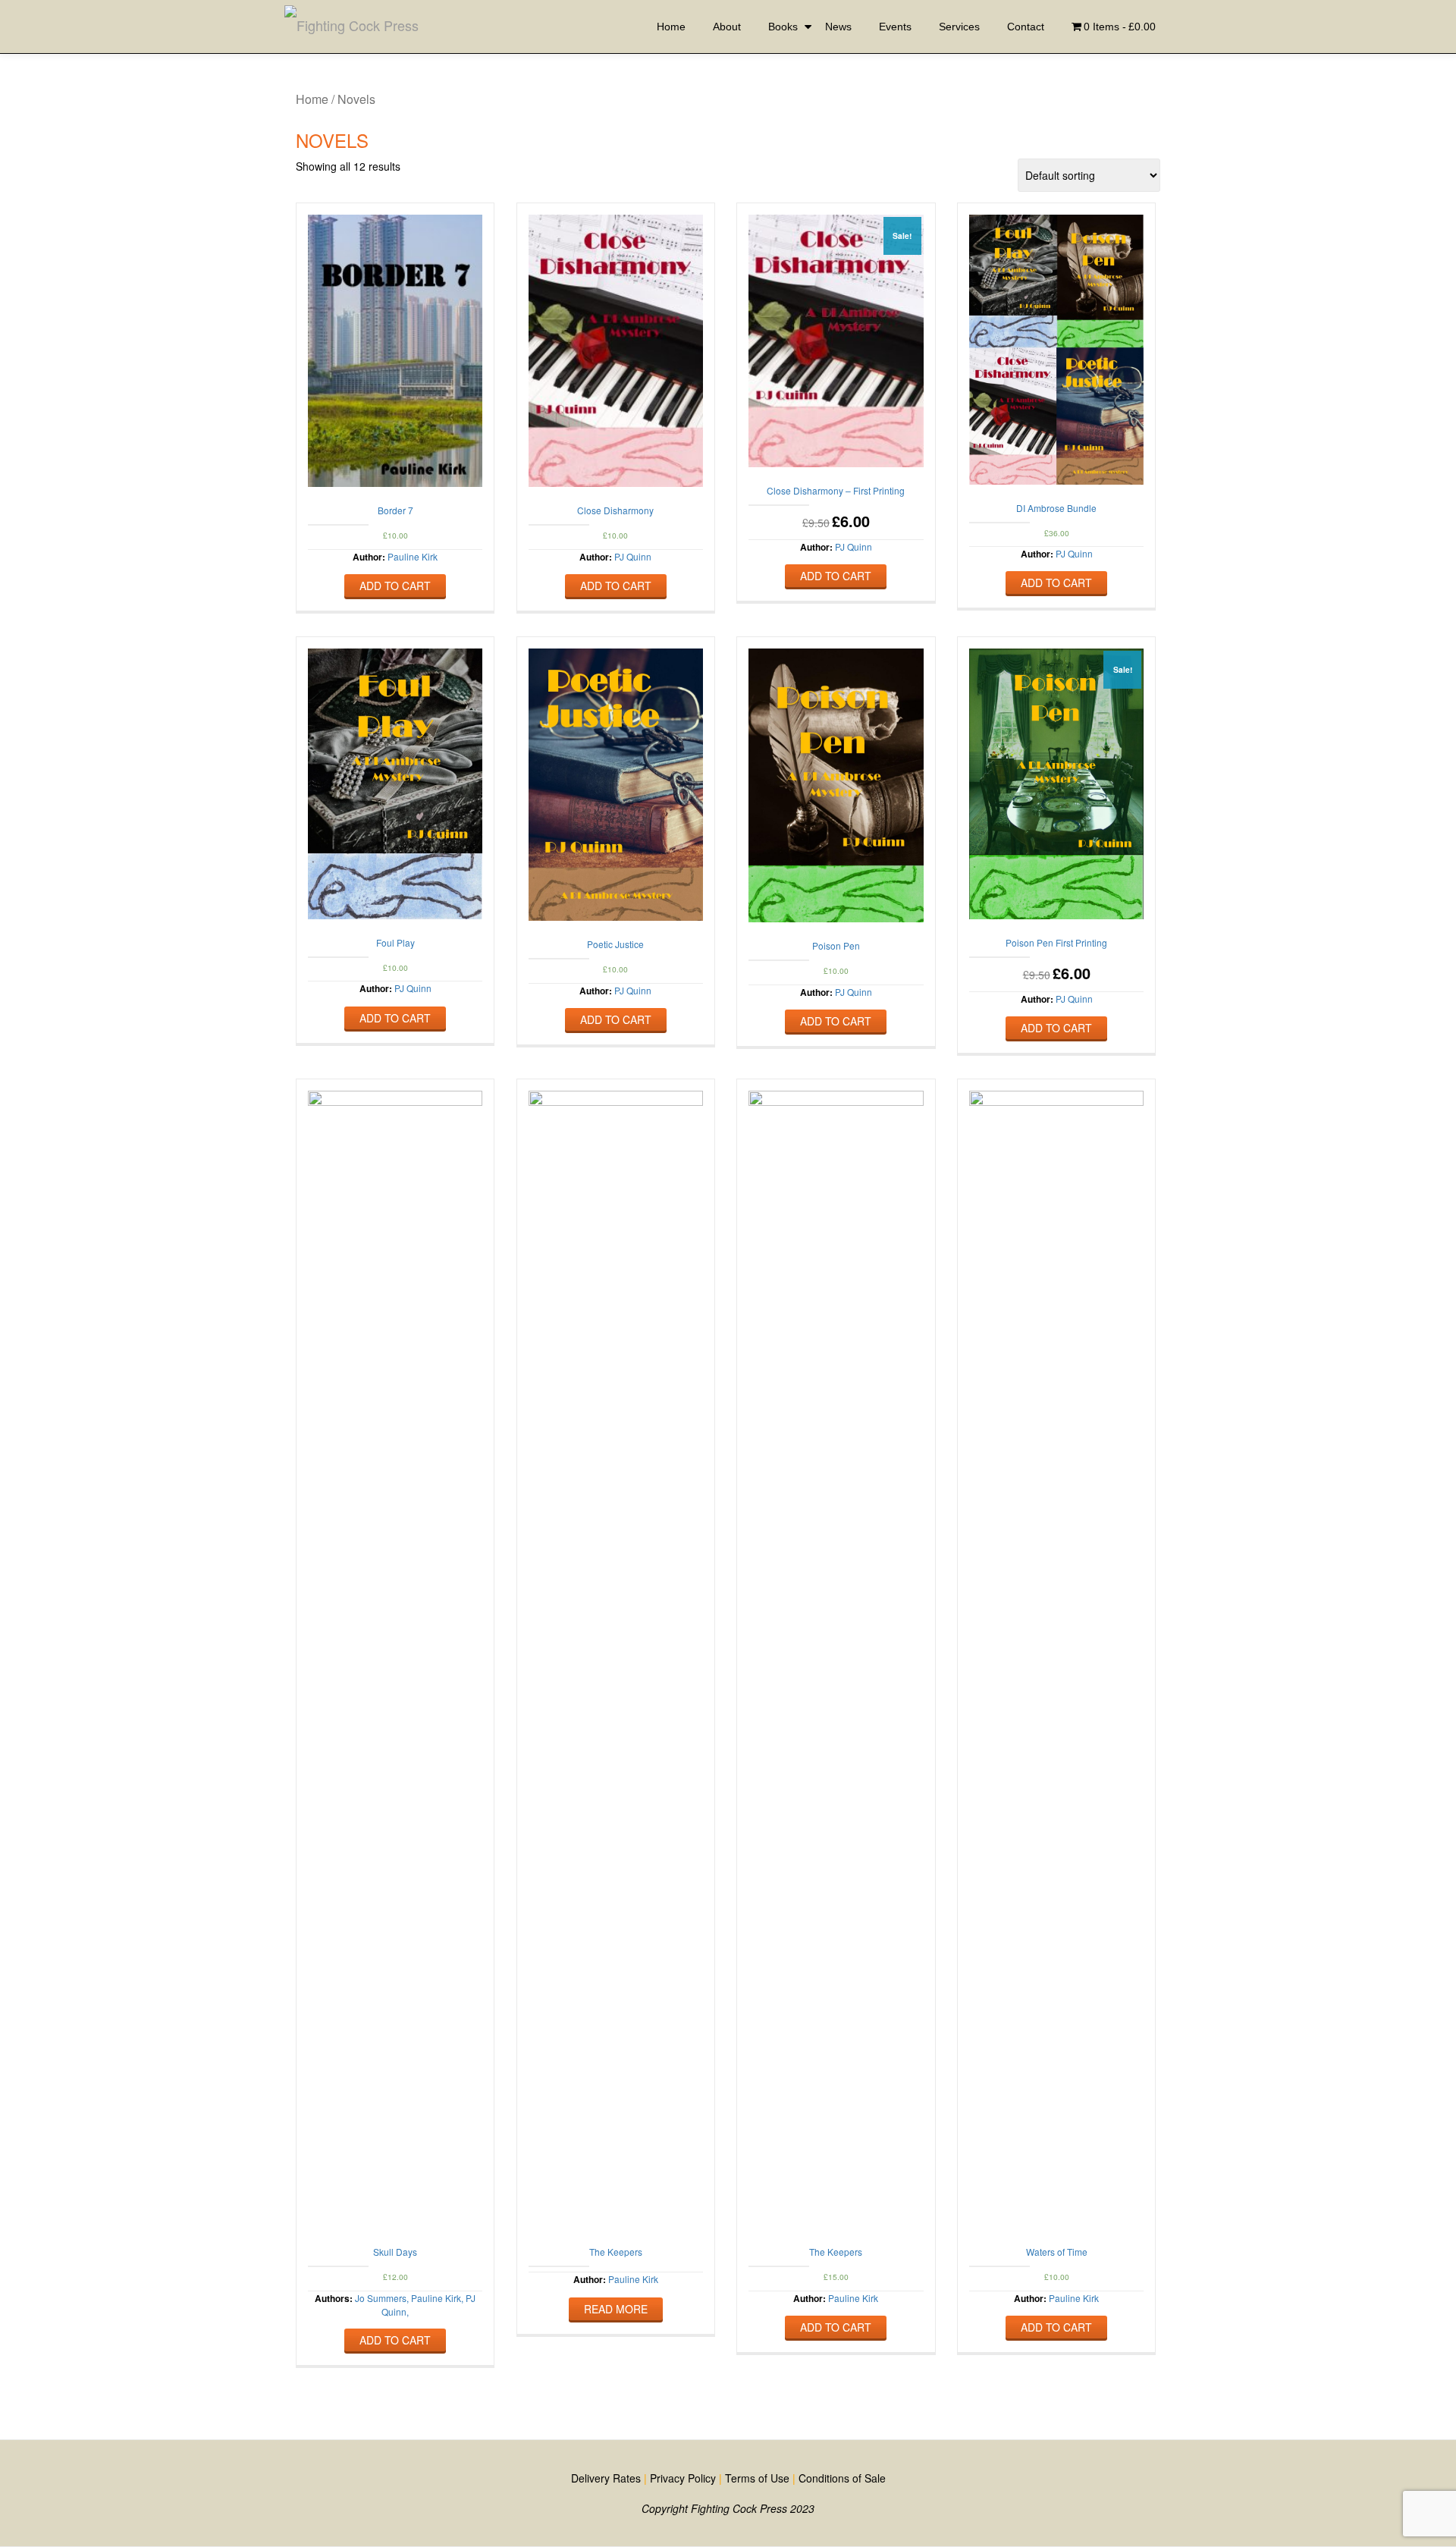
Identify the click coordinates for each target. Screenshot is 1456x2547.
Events (895, 27)
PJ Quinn (633, 556)
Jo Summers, (382, 2298)
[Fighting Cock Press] (354, 27)
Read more (616, 2309)
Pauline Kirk (413, 556)
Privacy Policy (683, 2478)
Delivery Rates (606, 2478)
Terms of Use (757, 2478)
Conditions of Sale (842, 2478)
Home (671, 27)
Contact (1026, 27)
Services (959, 27)
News (838, 27)
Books (783, 27)
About (727, 27)
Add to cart (395, 586)
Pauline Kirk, (436, 2298)
